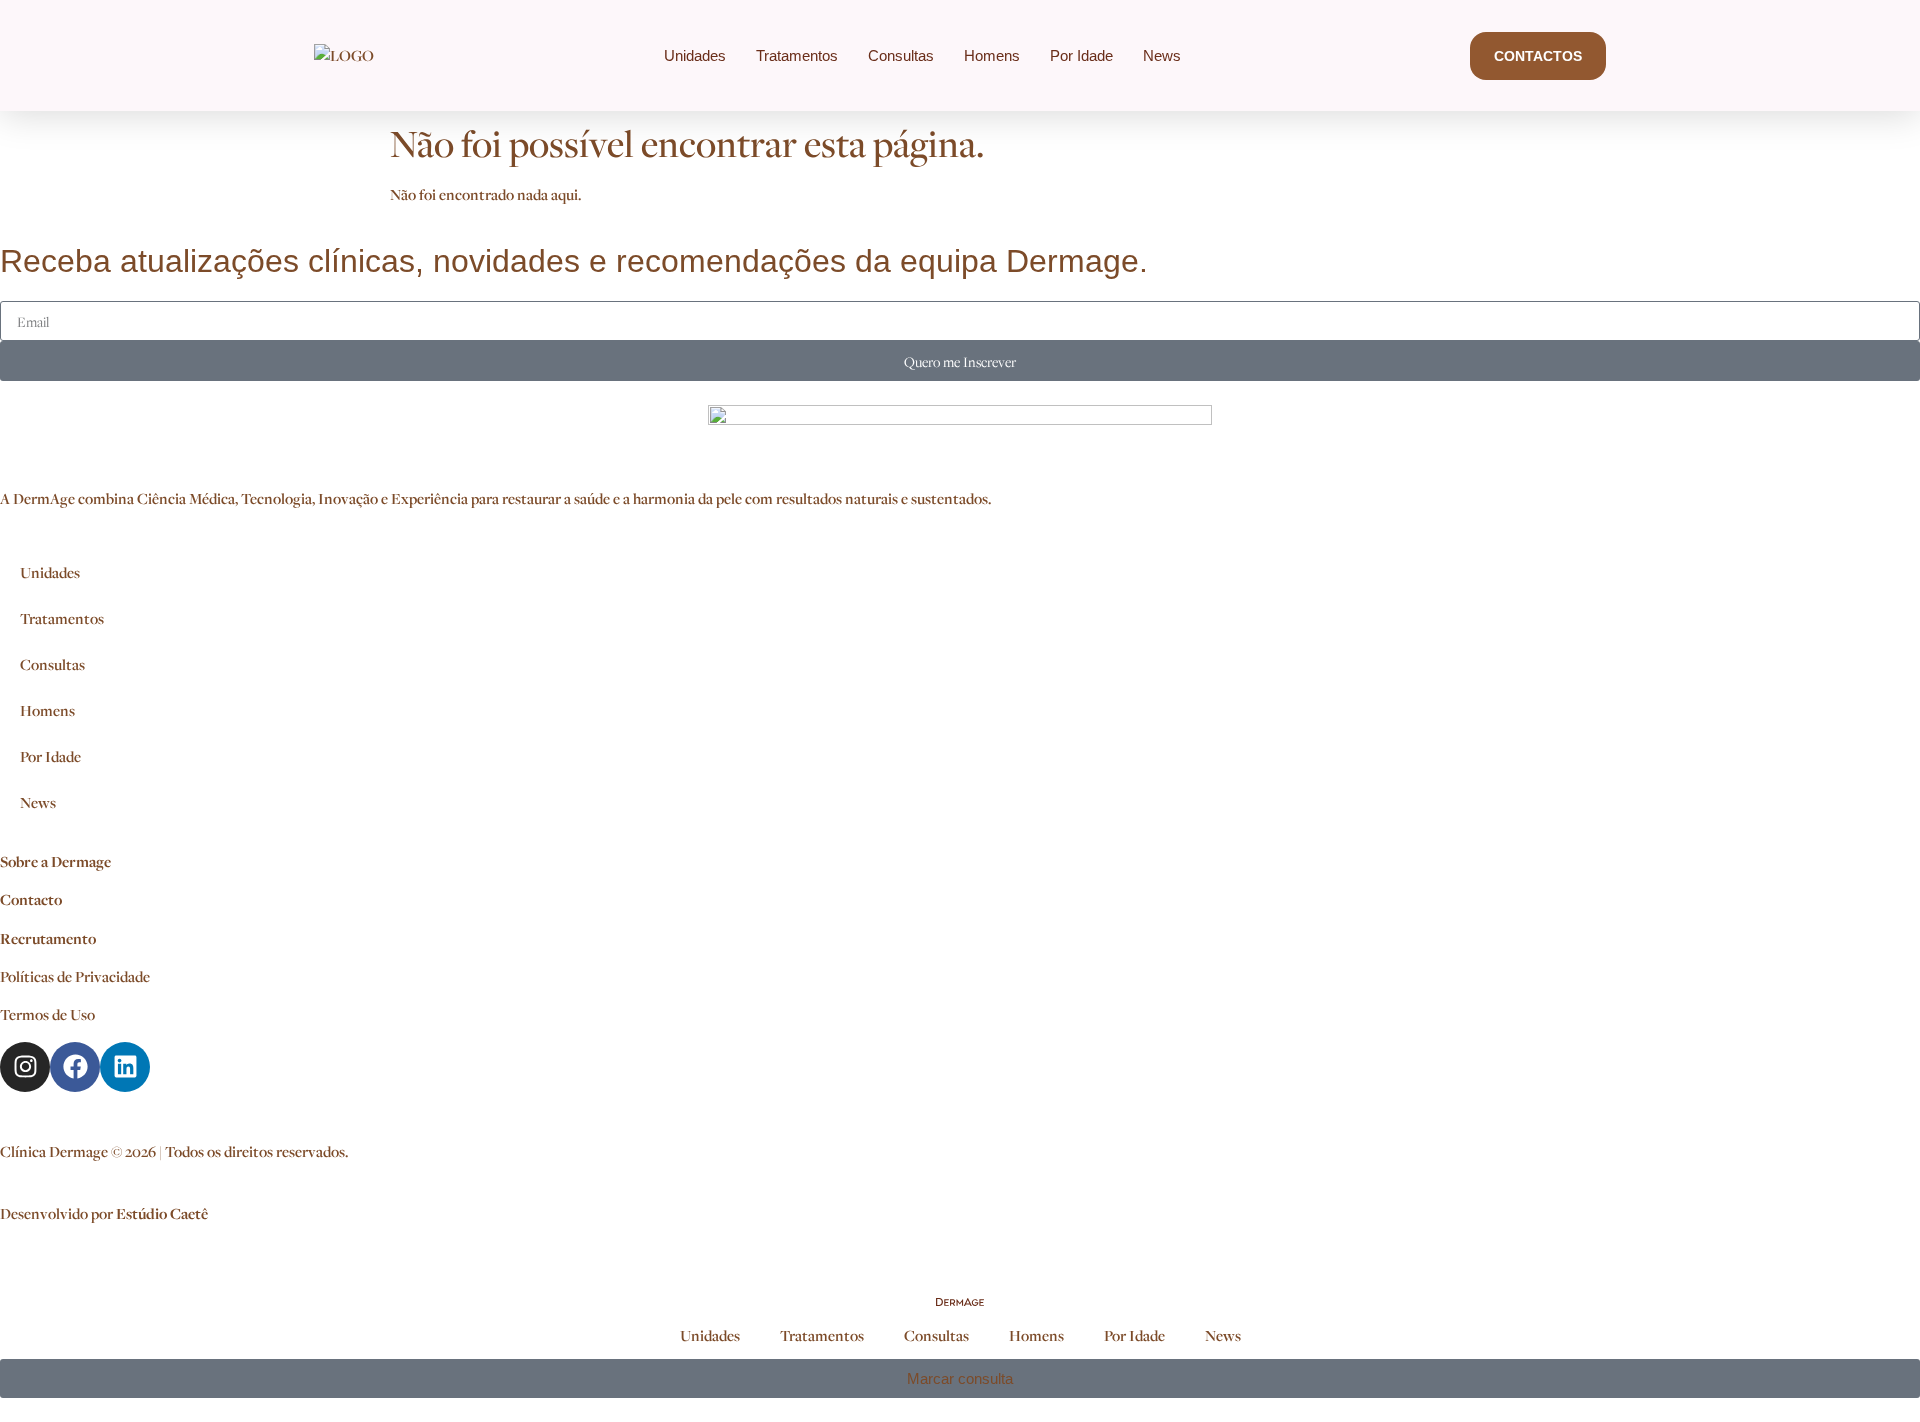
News (1162, 55)
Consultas (901, 55)
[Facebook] (75, 1067)
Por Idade (1081, 55)
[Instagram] (25, 1067)
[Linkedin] (125, 1067)
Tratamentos (797, 55)
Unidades (695, 55)
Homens (992, 55)
